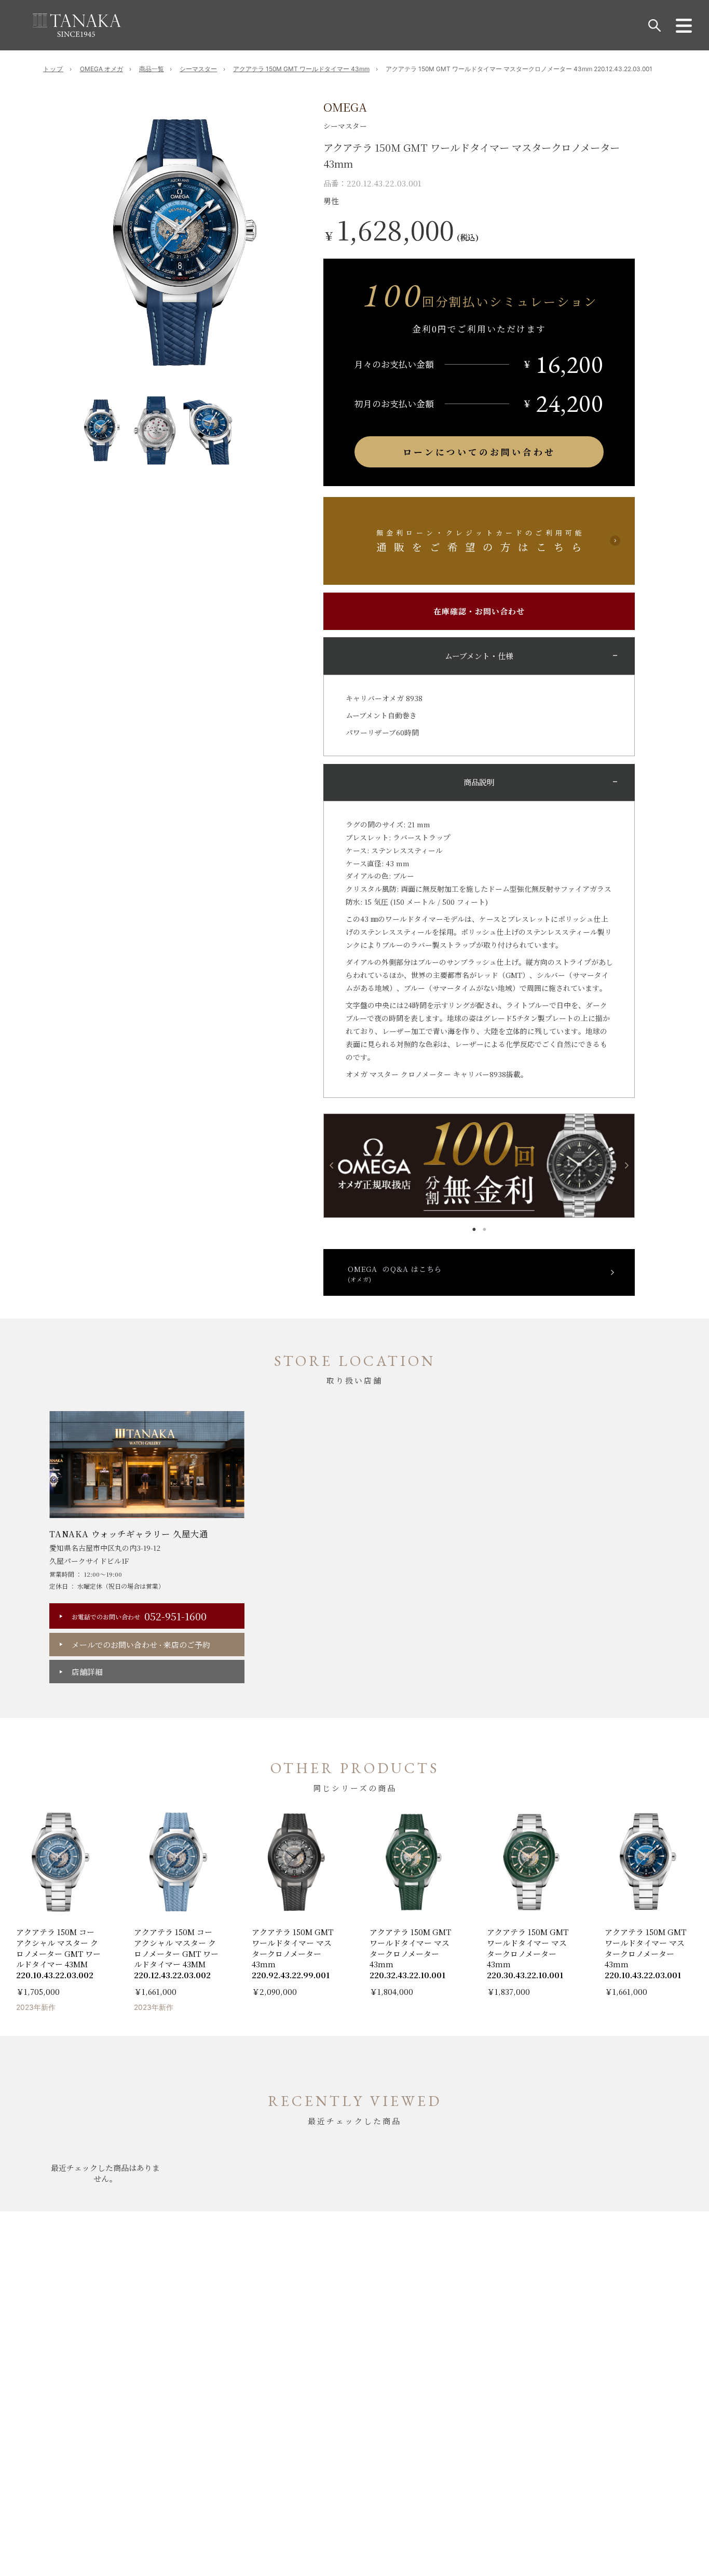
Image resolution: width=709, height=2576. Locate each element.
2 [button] (484, 1227)
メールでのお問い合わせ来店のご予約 (141, 1645)
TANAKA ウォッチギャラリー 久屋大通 (129, 1534)
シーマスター (198, 69)
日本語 (392, 2413)
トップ (53, 69)
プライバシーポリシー (161, 2286)
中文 (358, 2413)
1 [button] (474, 1227)
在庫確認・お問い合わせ (479, 611)
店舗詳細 (87, 1672)
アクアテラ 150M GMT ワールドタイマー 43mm (301, 69)
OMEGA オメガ (101, 69)
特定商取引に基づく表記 (84, 2286)
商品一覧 (152, 69)
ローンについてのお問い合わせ (479, 452)
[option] (183, 243)
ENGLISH (317, 2413)
